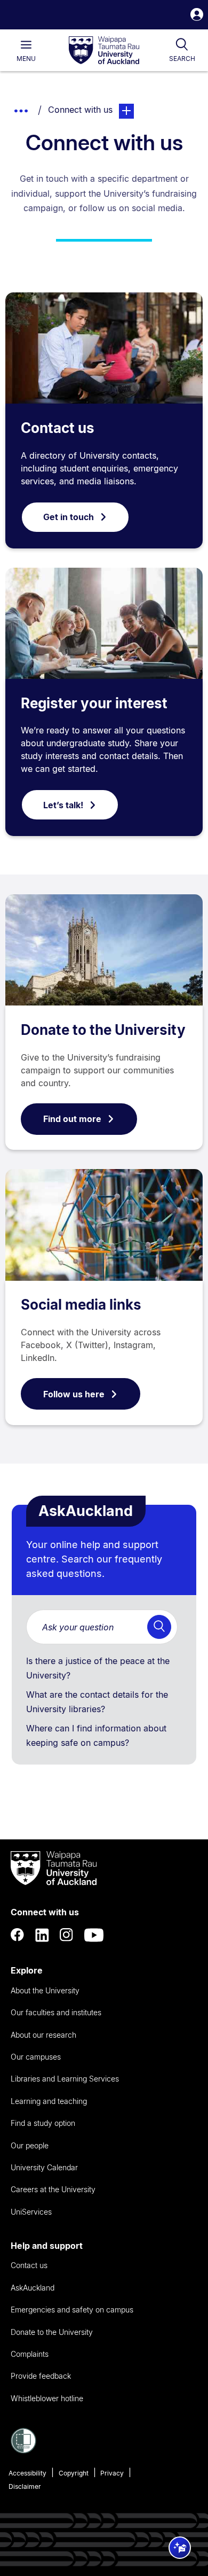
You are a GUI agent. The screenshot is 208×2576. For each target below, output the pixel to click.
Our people (30, 2145)
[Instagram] (67, 1935)
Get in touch (69, 517)
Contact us (58, 428)
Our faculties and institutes (56, 2012)
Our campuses (36, 2057)
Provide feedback (41, 2376)
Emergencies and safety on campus (72, 2310)
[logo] (104, 51)
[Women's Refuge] (23, 2450)
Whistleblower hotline (47, 2398)
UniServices (31, 2212)
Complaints (30, 2354)
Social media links (81, 1305)
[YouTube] (94, 1935)
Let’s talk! (63, 805)
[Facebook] (18, 1935)
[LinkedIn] (42, 1935)
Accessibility (27, 2473)
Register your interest (94, 703)
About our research (43, 2035)
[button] (197, 16)
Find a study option (43, 2123)
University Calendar (44, 2167)
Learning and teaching (49, 2101)
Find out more (72, 1119)
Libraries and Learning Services (65, 2079)
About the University (45, 1990)
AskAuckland (33, 2288)
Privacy (112, 2473)
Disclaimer (25, 2486)
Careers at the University (53, 2189)
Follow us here (74, 1394)
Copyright (74, 2473)
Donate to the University (103, 1030)
